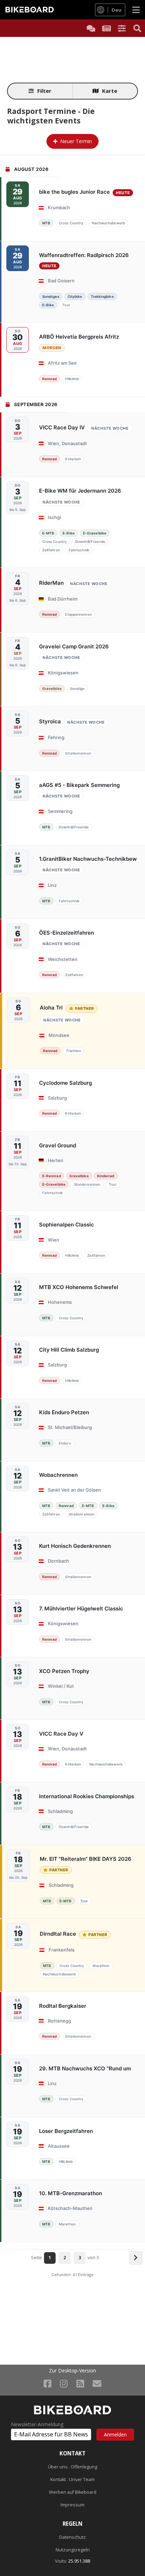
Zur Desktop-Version (72, 2371)
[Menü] (136, 10)
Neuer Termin (76, 141)
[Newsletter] (97, 2383)
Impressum (72, 2505)
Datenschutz (72, 2537)
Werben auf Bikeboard (73, 2492)
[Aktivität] (106, 28)
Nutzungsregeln (73, 2550)
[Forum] (91, 28)
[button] (122, 28)
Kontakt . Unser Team (72, 2479)
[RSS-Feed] (80, 2383)
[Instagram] (64, 2383)
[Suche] (137, 28)
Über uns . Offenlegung (72, 2467)
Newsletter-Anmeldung (37, 2424)
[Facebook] (48, 2383)
